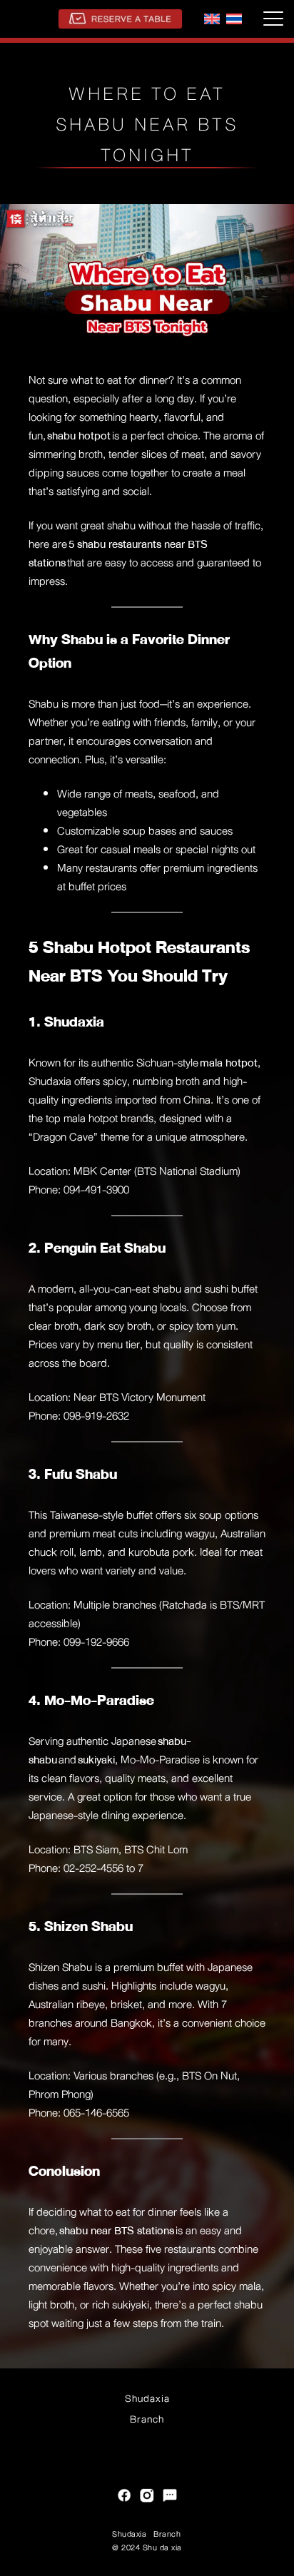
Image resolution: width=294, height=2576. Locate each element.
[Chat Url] (170, 2497)
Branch (147, 2419)
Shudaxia (147, 2398)
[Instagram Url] (147, 2497)
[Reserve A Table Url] (120, 19)
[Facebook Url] (124, 2497)
